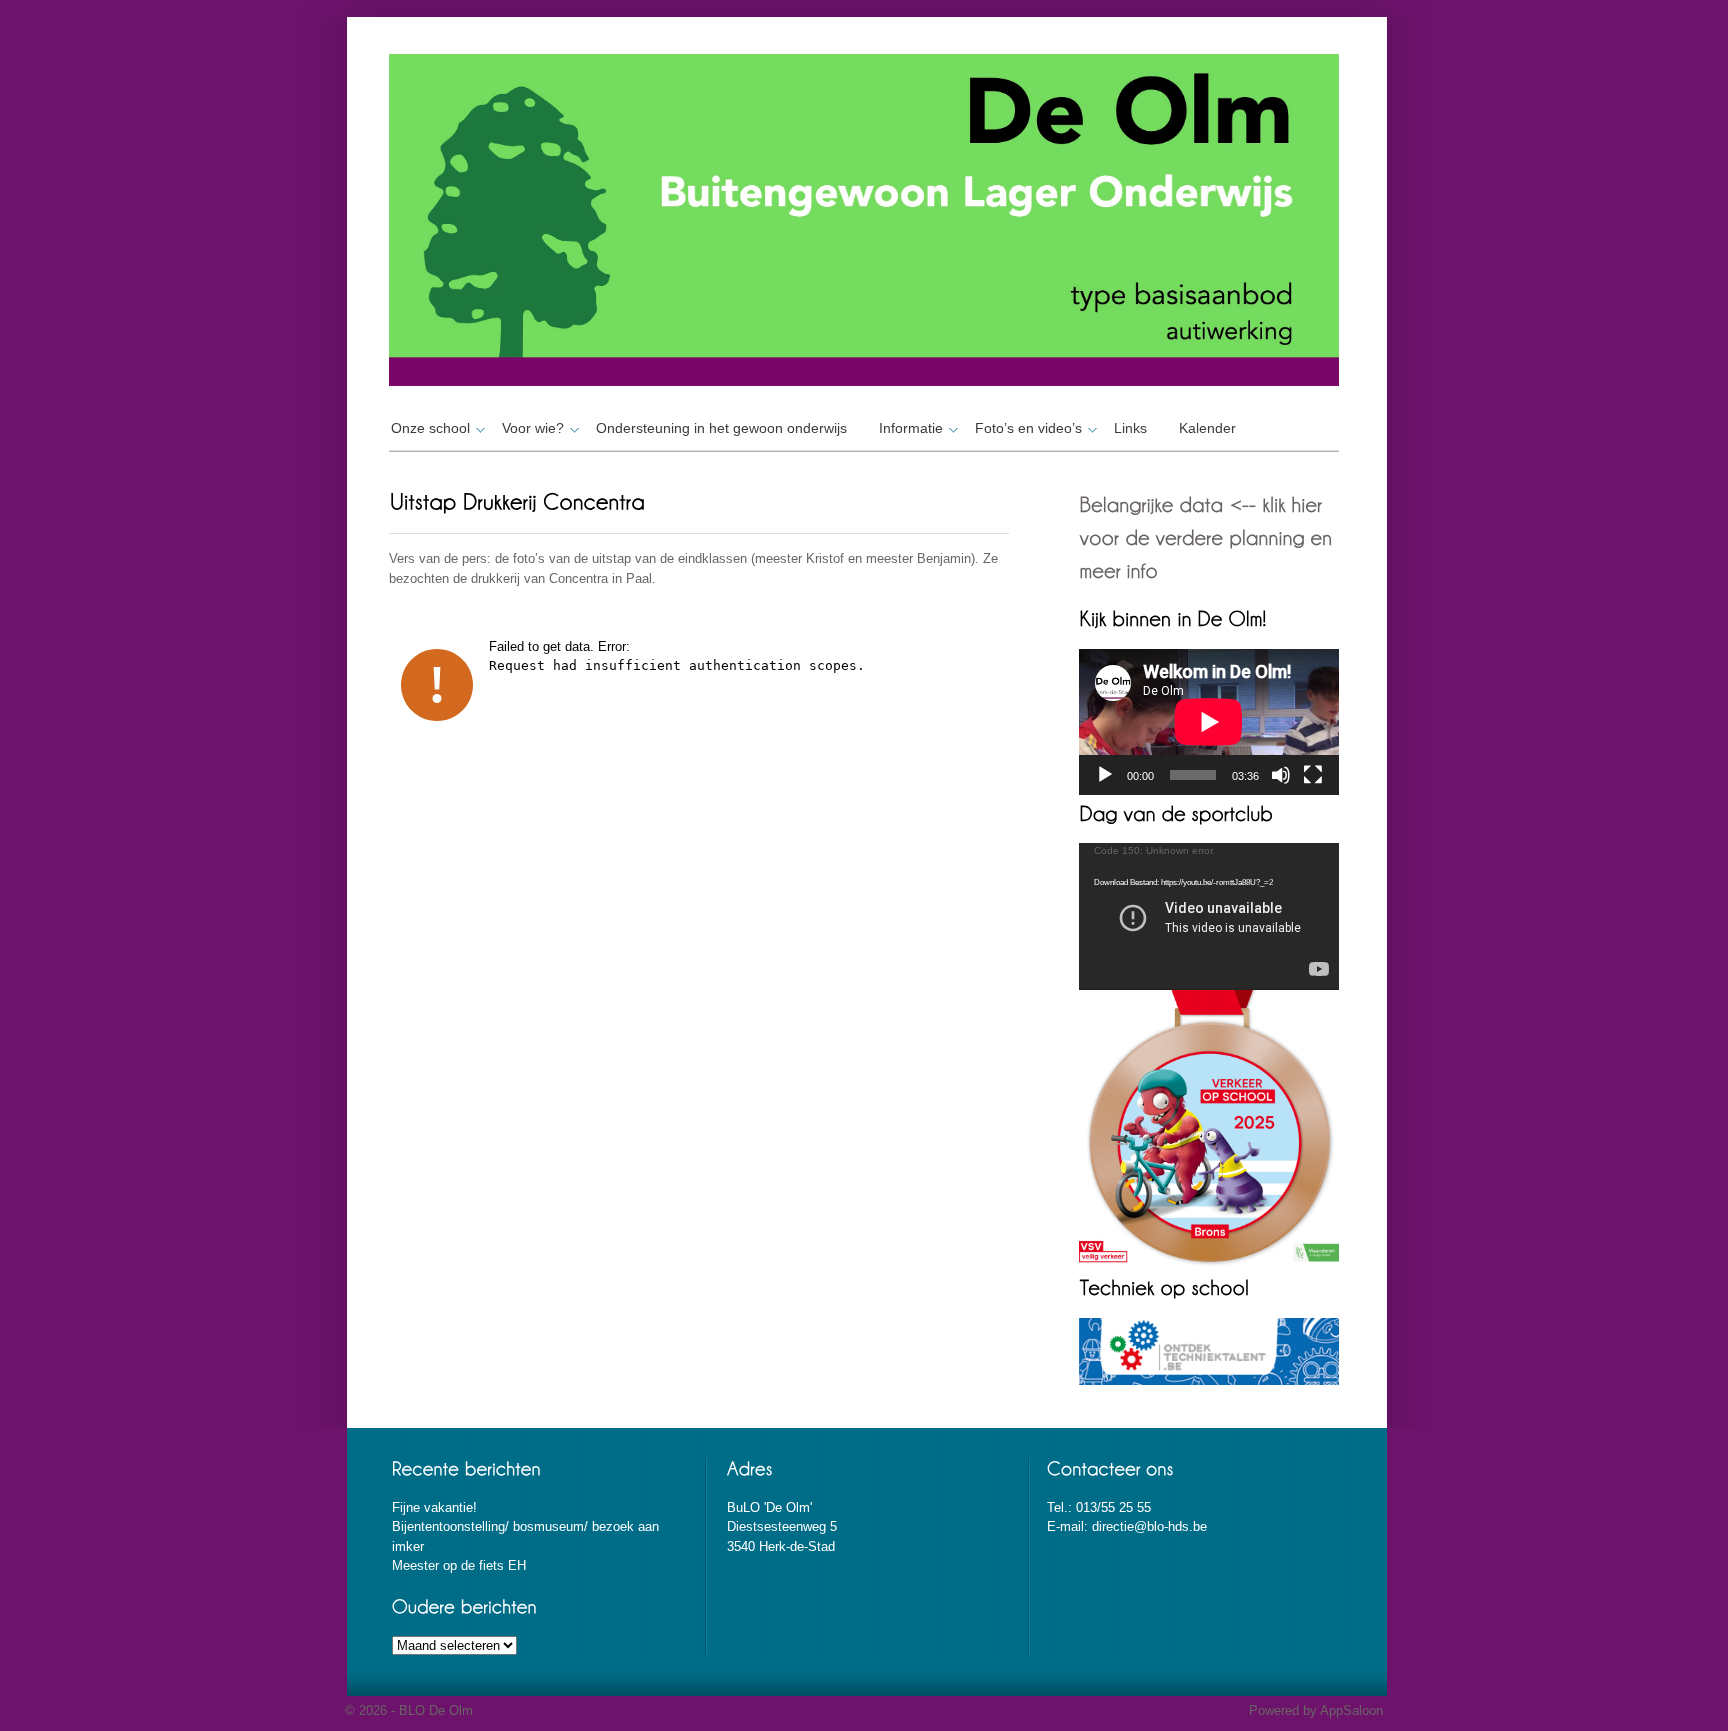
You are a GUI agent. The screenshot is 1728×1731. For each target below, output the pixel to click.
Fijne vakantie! (434, 1507)
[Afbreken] (1281, 775)
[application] (1209, 722)
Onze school (430, 428)
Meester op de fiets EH (459, 1565)
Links (1130, 428)
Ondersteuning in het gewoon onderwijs (721, 428)
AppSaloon (1351, 1710)
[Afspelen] (1105, 775)
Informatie (911, 428)
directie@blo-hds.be (1149, 1526)
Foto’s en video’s (1028, 428)
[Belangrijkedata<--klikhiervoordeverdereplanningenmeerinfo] (1208, 536)
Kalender (1207, 428)
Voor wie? (533, 428)
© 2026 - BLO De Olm (409, 1710)
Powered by (1284, 1710)
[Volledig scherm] (1313, 775)
